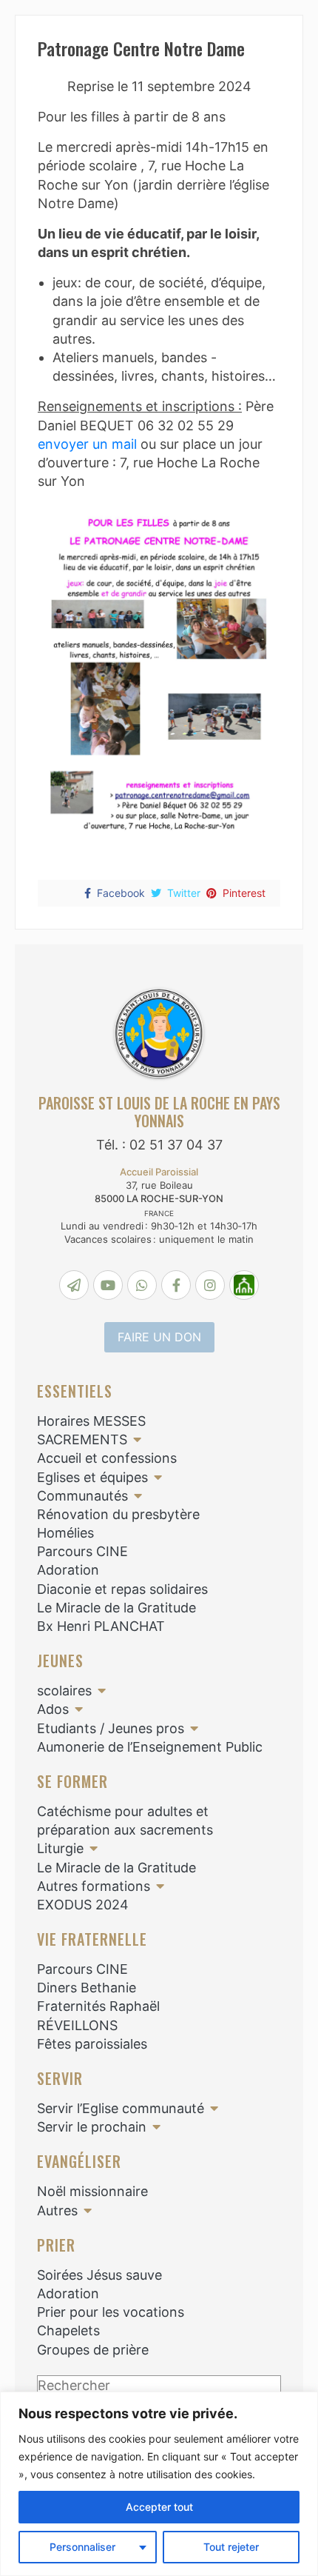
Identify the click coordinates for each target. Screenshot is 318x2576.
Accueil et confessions (107, 1458)
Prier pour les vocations (111, 2312)
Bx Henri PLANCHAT (101, 1626)
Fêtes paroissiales (92, 2044)
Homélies (65, 1533)
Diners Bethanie (87, 1988)
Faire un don (159, 1337)
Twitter (184, 893)
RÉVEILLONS (77, 2025)
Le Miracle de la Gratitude (116, 1608)
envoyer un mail (87, 444)
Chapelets (68, 2330)
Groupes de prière (93, 2350)
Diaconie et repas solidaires (122, 1589)
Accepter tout (159, 2507)
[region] (159, 2484)
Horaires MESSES (91, 1421)
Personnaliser (82, 2547)
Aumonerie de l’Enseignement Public (150, 1747)
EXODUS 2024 (83, 1905)
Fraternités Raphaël (98, 2006)
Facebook (121, 893)
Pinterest (244, 893)
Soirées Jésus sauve (99, 2275)
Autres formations (94, 1886)
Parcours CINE (82, 1551)
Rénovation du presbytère (118, 1514)
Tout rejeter (231, 2547)
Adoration (68, 1570)
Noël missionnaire (92, 2191)
